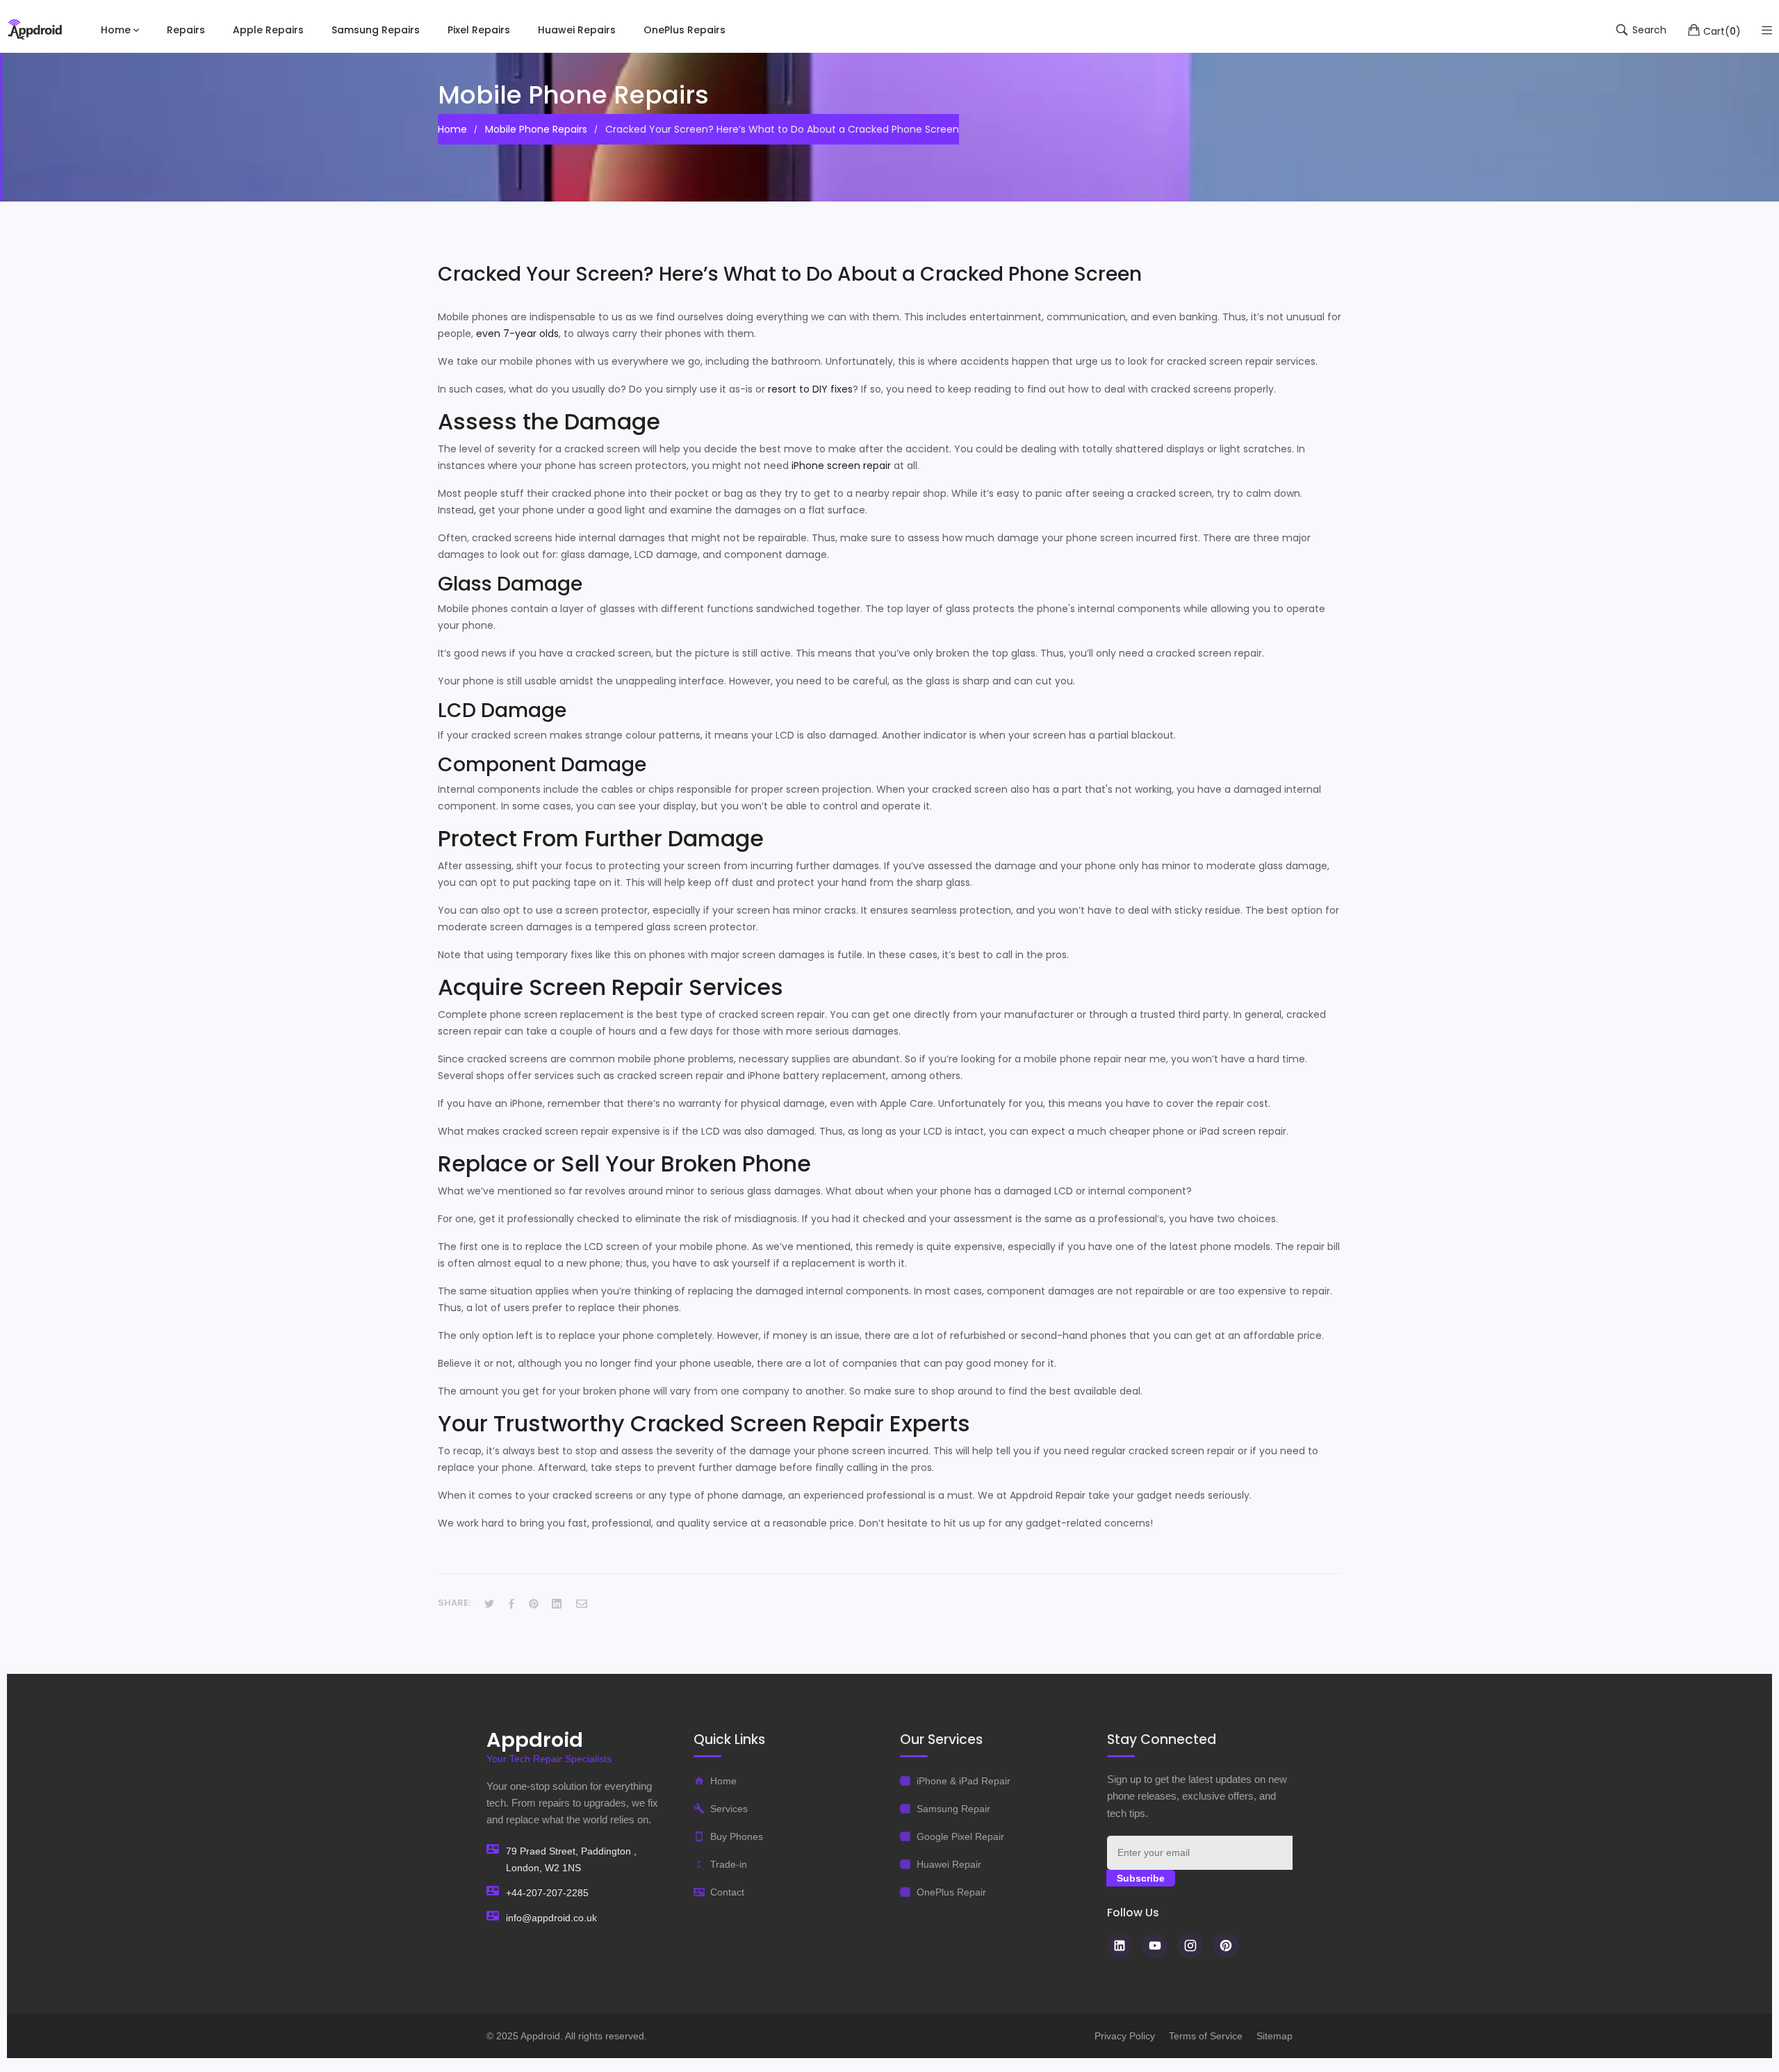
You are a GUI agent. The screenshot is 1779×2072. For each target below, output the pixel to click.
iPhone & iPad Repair (964, 1781)
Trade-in (729, 1864)
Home (723, 1781)
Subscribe (1141, 1878)
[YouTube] (1155, 1946)
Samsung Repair (953, 1809)
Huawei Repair (949, 1864)
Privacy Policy (1125, 2036)
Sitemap (1274, 2036)
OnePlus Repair (951, 1892)
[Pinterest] (1226, 1946)
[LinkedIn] (1120, 1946)
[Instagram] (1190, 1946)
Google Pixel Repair (960, 1836)
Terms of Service (1206, 2036)
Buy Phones (737, 1836)
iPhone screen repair (841, 466)
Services (729, 1809)
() (1722, 31)
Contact (727, 1892)
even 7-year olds (517, 334)
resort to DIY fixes (810, 389)
